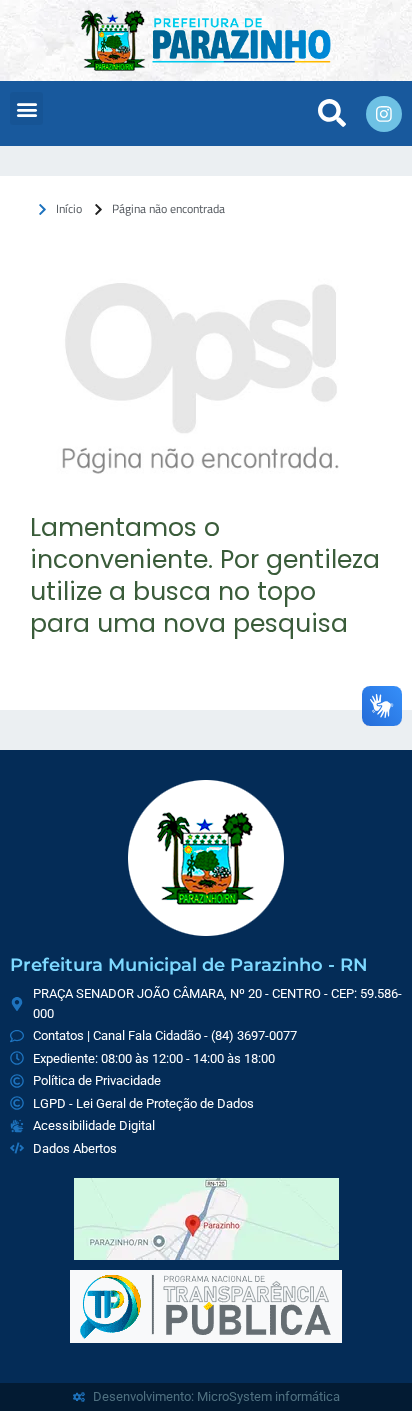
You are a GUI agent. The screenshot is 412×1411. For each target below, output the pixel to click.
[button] (26, 108)
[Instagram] (384, 114)
